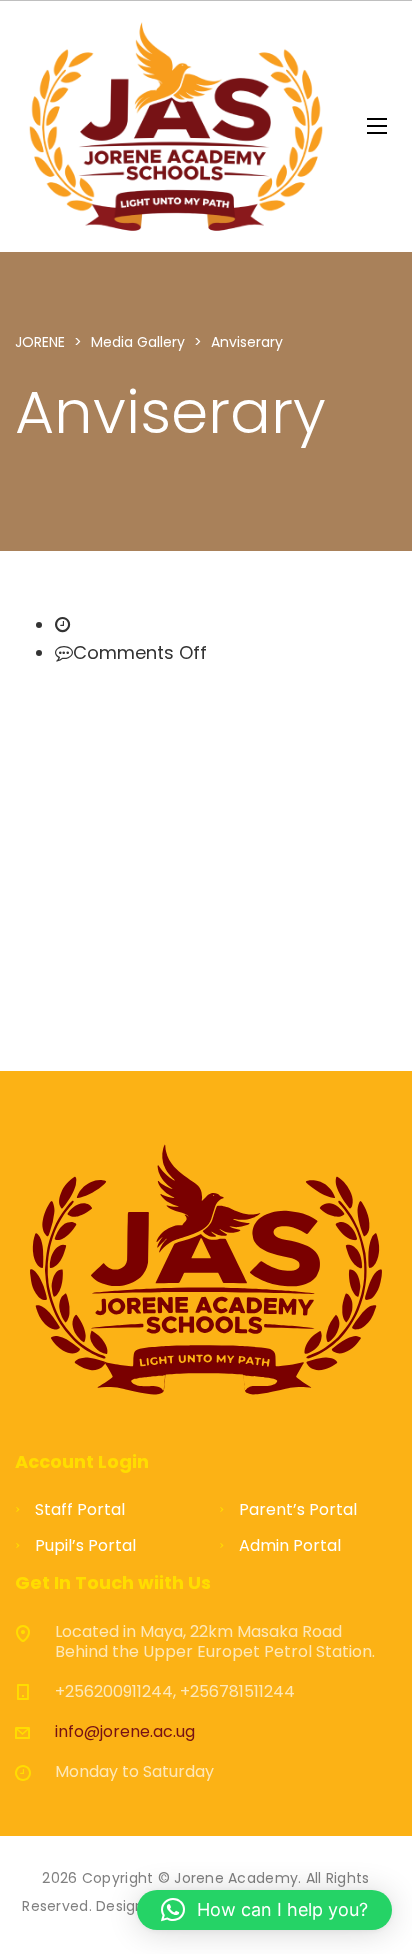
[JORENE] (176, 126)
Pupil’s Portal (85, 1545)
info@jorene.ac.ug (125, 1731)
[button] (264, 1910)
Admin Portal (290, 1545)
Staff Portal (80, 1509)
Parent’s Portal (298, 1509)
